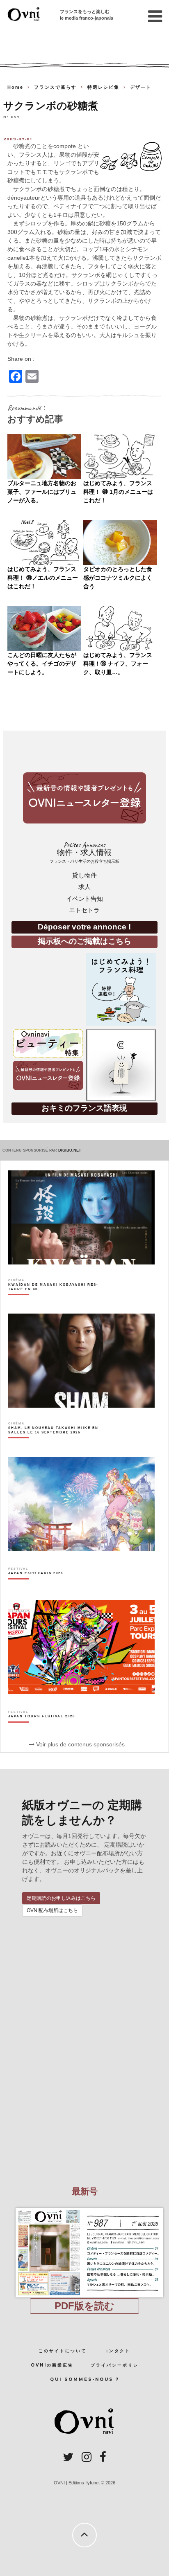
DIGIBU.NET (70, 1150)
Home (15, 87)
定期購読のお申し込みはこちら (61, 1898)
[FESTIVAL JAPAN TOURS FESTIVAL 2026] (42, 1730)
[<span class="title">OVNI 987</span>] (84, 2208)
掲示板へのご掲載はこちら (84, 941)
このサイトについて (63, 2351)
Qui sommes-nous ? (85, 2379)
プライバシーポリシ (115, 2365)
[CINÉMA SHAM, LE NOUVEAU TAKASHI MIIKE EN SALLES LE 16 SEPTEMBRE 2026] (58, 1444)
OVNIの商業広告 (52, 2365)
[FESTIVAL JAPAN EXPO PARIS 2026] (36, 1587)
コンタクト (117, 2351)
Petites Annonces (84, 852)
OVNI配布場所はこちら (52, 1910)
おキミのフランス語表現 (84, 1108)
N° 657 (11, 117)
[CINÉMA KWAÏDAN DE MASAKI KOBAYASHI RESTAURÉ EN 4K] (58, 1301)
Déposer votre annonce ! (84, 927)
